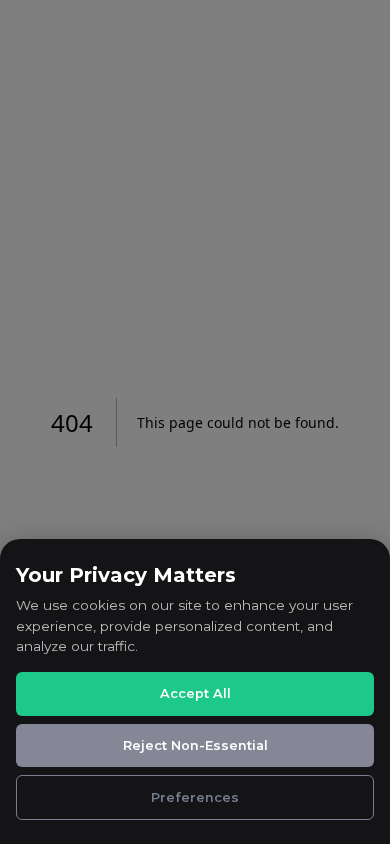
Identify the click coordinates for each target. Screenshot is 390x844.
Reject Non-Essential (195, 745)
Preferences (195, 797)
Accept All (195, 693)
